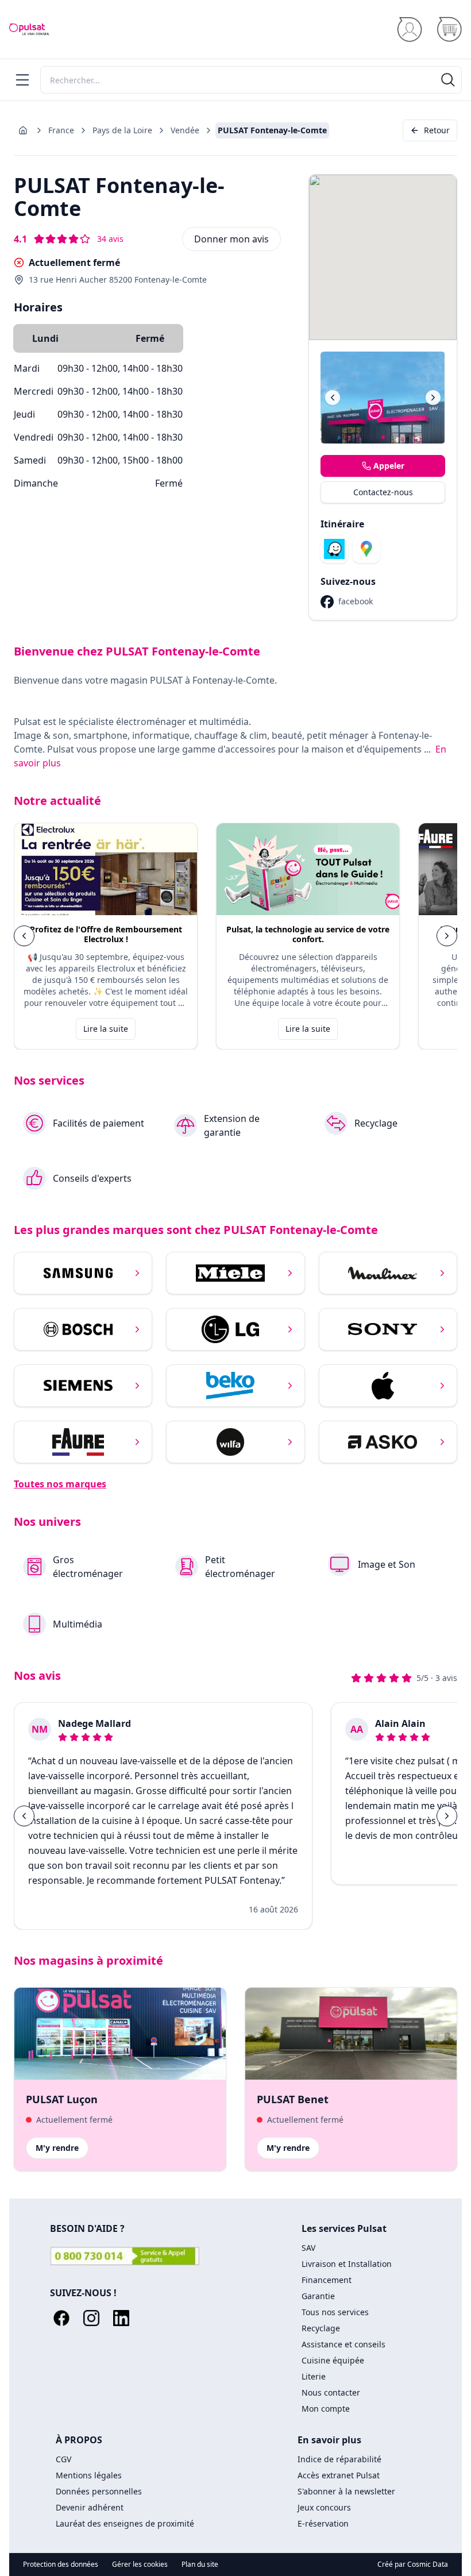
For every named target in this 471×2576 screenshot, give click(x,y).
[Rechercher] (448, 80)
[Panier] (449, 30)
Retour (437, 130)
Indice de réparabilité (339, 2459)
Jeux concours (324, 2507)
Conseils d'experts (92, 1178)
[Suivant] (433, 398)
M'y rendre (57, 2148)
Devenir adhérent (90, 2507)
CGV (63, 2459)
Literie (314, 2376)
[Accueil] (29, 29)
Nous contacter (331, 2392)
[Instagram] (91, 2318)
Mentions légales (89, 2475)
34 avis (110, 239)
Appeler (389, 466)
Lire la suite (106, 1029)
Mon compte (326, 2409)
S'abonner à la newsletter (346, 2491)
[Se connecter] (409, 30)
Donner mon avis (231, 239)
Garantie (318, 2296)
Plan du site (200, 2565)
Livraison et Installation (347, 2264)
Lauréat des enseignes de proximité (125, 2523)
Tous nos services (335, 2312)
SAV (308, 2248)
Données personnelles (99, 2491)
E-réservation (323, 2523)
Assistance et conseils (343, 2344)
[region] (235, 936)
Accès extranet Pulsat (339, 2475)
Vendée (185, 130)
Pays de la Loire (122, 130)
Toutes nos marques (60, 1484)
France (61, 130)
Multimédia (78, 1624)
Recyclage (376, 1123)
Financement (327, 2280)
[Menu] (22, 80)
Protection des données (61, 2565)
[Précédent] (333, 398)
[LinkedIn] (121, 2318)
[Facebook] (61, 2318)
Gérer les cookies (140, 2565)
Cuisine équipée (333, 2360)
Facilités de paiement (99, 1123)
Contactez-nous (383, 492)
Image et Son (387, 1564)
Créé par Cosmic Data (413, 2564)
